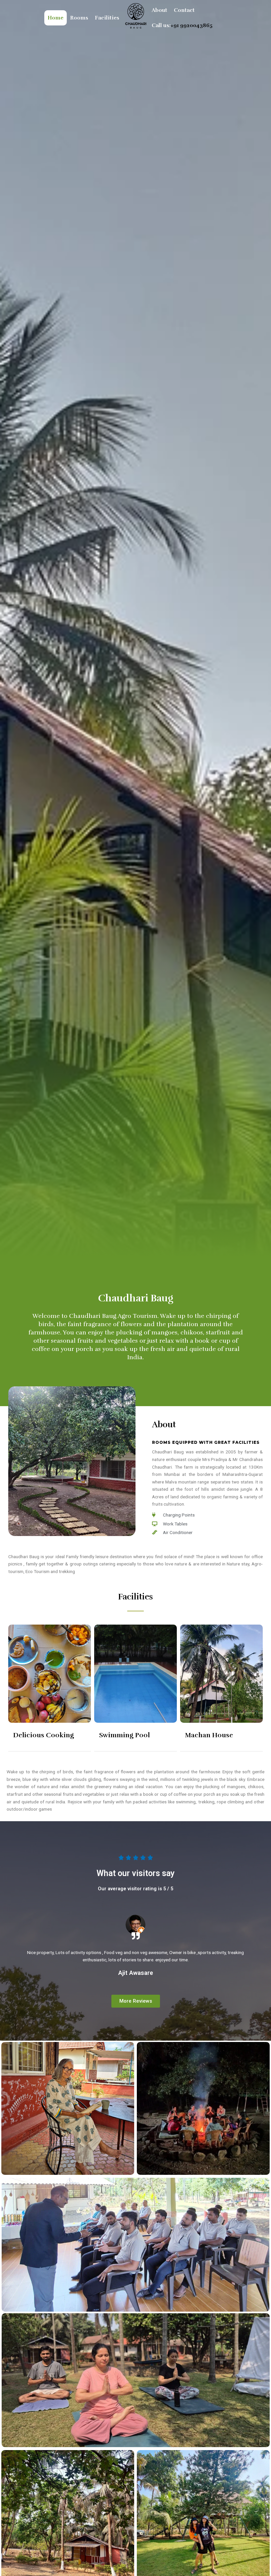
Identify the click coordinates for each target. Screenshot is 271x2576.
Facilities (107, 18)
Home (56, 18)
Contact (184, 10)
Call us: (182, 25)
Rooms (79, 18)
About (159, 10)
